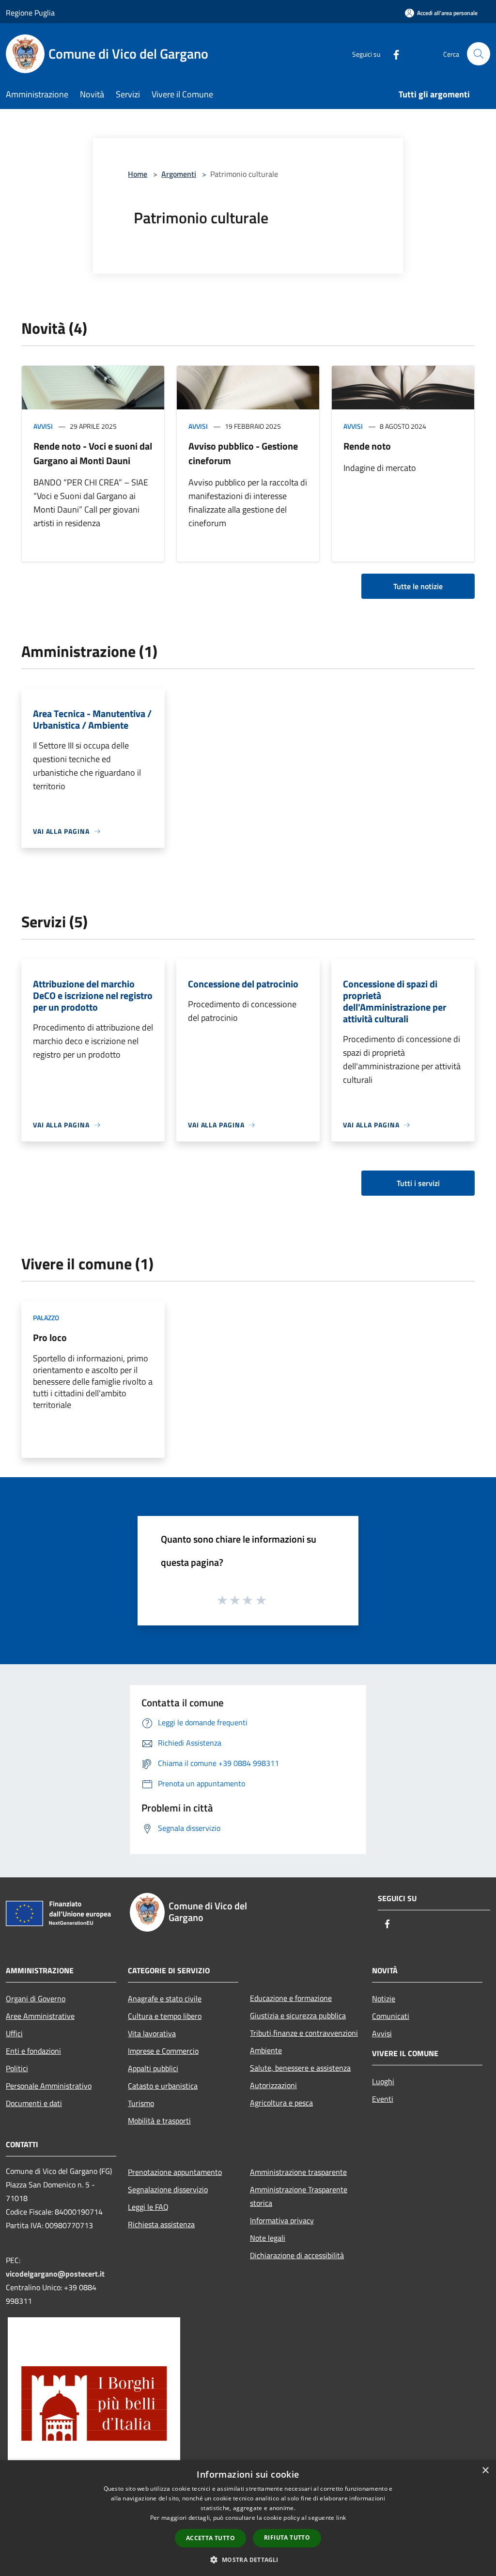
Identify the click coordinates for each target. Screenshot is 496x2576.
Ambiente (266, 2050)
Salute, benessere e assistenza (300, 2068)
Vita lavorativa (152, 2033)
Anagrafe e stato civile (165, 1998)
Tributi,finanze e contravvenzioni (304, 2033)
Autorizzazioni (273, 2085)
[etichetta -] (262, 1600)
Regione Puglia (30, 13)
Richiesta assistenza (161, 2224)
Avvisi (43, 426)
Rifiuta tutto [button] (287, 2537)
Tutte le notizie (418, 586)
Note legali (268, 2238)
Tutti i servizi (418, 1183)
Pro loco (50, 1337)
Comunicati (391, 2016)
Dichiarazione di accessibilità (297, 2255)
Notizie (384, 1998)
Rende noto (367, 446)
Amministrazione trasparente (298, 2172)
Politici (17, 2068)
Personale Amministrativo (49, 2086)
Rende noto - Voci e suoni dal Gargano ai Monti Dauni (93, 453)
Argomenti (179, 174)
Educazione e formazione (291, 1998)
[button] (248, 2560)
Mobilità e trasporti (159, 2121)
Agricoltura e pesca (281, 2103)
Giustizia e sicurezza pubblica (298, 2015)
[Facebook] (392, 54)
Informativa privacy (282, 2220)
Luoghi (383, 2081)
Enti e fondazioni (33, 2051)
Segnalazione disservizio (168, 2189)
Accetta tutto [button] (210, 2538)
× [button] (485, 2471)
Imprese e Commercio (163, 2051)
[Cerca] (479, 54)
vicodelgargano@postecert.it (55, 2274)
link (341, 2518)
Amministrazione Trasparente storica (299, 2196)
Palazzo (46, 1318)
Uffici (14, 2033)
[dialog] (248, 2518)
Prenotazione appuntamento (175, 2172)
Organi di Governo (36, 1998)
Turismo (141, 2103)
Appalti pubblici (153, 2068)
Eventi (383, 2099)
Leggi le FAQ (148, 2207)
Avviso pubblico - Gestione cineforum (243, 453)
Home (138, 174)
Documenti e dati (34, 2103)
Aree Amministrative (40, 2016)
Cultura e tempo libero (165, 2016)
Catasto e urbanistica (163, 2086)
